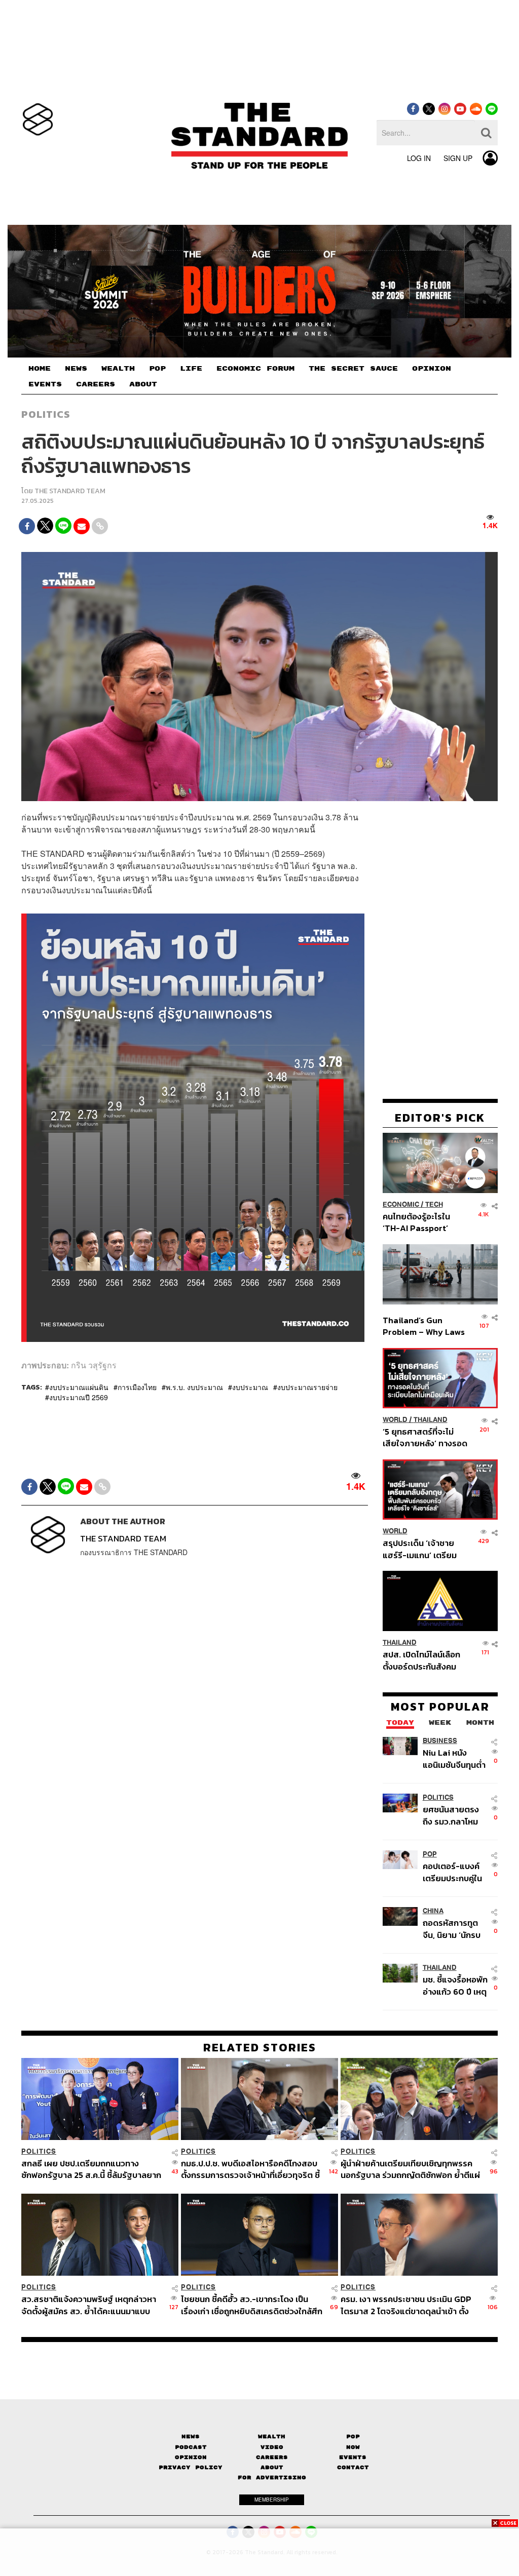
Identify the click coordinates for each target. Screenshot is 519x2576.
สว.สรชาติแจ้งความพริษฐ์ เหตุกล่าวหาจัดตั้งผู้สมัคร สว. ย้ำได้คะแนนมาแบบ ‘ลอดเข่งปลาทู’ (89, 2305)
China (433, 1911)
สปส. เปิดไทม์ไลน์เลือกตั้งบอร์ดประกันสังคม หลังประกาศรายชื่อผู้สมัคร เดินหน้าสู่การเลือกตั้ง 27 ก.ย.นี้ (421, 1660)
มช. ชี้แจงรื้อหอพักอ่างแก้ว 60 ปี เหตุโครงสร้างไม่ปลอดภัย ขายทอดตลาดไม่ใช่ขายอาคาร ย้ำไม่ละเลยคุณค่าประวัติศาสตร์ (455, 1985)
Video (272, 2447)
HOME (40, 369)
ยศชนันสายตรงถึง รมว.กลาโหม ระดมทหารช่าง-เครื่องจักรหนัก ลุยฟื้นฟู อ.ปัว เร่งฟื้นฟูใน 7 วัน (455, 1815)
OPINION (432, 369)
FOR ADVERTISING (272, 2478)
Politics (46, 414)
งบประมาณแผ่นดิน (79, 1387)
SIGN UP (458, 158)
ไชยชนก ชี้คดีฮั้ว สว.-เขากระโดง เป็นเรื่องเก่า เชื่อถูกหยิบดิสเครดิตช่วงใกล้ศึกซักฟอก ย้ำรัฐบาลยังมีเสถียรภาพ (252, 2305)
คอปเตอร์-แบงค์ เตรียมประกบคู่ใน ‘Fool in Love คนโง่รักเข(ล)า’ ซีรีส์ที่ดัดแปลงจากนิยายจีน (455, 1872)
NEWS (76, 369)
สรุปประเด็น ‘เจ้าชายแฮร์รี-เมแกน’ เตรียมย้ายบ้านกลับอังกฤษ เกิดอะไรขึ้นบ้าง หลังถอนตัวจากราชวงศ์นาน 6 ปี (425, 1549)
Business (440, 1741)
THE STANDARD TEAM (70, 491)
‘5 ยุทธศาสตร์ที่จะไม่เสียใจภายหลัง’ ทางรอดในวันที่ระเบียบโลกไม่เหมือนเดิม (425, 1437)
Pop (353, 2436)
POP (157, 369)
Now (353, 2447)
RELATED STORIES (260, 2047)
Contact (353, 2467)
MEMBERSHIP (272, 2500)
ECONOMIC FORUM (255, 369)
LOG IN (419, 158)
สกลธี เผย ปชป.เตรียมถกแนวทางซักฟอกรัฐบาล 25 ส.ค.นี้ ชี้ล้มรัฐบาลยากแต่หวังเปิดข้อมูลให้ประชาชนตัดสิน (91, 2169)
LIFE (191, 369)
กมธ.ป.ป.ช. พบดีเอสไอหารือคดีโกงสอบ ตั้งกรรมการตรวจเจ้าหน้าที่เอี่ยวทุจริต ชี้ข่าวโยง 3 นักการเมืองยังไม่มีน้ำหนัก (250, 2169)
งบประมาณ (250, 1387)
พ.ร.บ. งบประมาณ (194, 1387)
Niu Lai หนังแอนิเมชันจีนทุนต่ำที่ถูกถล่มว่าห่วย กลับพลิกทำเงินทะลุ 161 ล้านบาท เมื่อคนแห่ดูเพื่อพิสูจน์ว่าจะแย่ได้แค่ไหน (454, 1758)
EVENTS (45, 384)
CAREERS (96, 384)
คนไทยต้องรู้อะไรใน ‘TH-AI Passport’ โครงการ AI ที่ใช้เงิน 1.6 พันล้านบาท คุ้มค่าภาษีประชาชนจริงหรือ (423, 1222)
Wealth (272, 2436)
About (272, 2467)
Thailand (431, 1420)
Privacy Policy (191, 2467)
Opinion (191, 2457)
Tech (434, 1204)
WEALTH (118, 369)
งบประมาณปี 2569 (79, 1397)
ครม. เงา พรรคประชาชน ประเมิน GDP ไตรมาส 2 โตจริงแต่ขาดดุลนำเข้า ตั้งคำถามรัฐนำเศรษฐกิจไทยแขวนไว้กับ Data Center (406, 2305)
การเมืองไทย (137, 1387)
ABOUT (143, 384)
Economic (401, 1204)
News (191, 2436)
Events (353, 2457)
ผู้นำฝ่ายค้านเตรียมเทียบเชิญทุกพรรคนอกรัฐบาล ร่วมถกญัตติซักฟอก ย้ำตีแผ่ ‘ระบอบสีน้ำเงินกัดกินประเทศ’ (410, 2169)
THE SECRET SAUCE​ (353, 369)
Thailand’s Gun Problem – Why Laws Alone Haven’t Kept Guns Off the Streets (424, 1326)
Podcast (191, 2447)
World (395, 1420)
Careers (272, 2457)
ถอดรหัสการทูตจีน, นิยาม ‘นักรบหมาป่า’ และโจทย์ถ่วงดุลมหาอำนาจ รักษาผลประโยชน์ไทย (454, 1929)
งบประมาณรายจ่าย (307, 1387)
